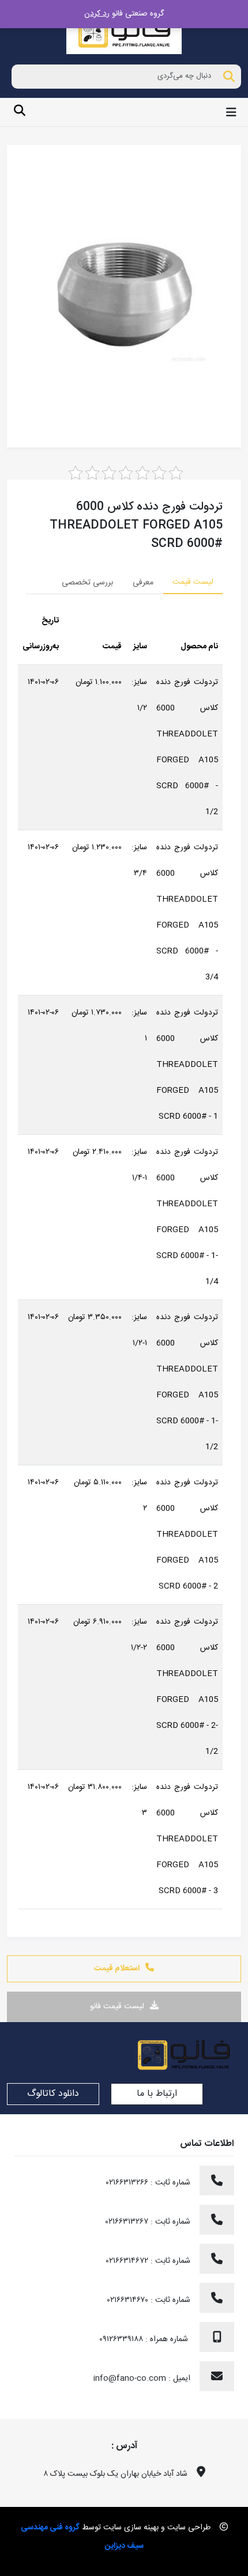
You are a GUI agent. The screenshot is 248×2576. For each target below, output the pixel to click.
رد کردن (97, 14)
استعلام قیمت (117, 1969)
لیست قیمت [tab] (193, 582)
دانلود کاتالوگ (53, 2094)
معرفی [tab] (143, 583)
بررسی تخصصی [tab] (87, 583)
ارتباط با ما (157, 2094)
